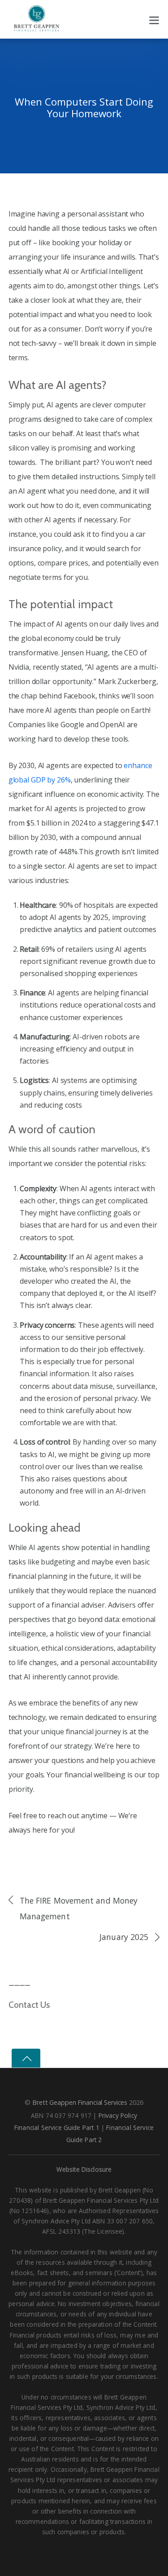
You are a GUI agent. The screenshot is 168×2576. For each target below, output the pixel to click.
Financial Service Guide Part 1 (57, 2128)
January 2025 (124, 1937)
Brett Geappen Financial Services (80, 2102)
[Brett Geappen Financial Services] (37, 21)
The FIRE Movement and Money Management (79, 1908)
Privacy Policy (118, 2115)
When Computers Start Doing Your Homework (84, 108)
